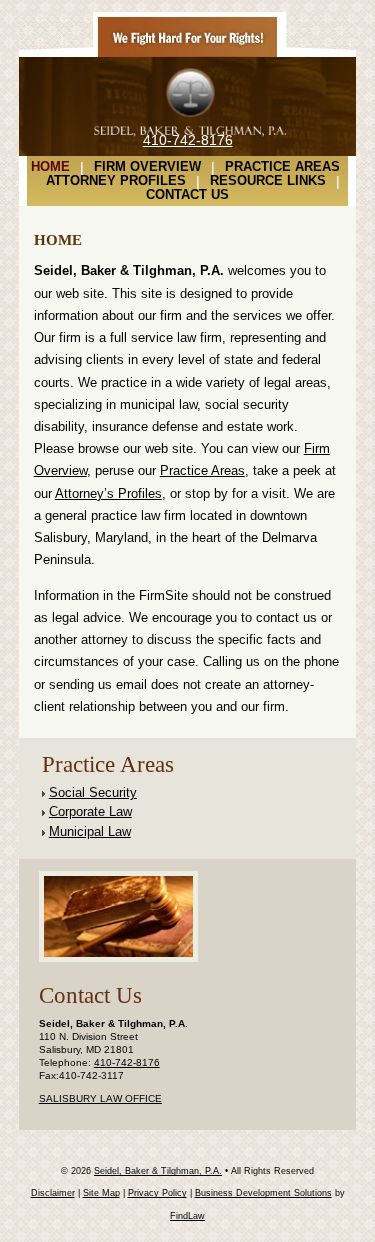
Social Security (93, 792)
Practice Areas (282, 167)
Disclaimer (53, 1193)
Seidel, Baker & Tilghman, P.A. (158, 1171)
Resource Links (268, 181)
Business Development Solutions (263, 1193)
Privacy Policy (157, 1193)
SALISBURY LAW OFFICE (100, 1098)
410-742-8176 (188, 140)
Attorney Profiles (116, 181)
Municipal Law (90, 831)
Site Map (101, 1193)
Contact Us (187, 195)
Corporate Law (90, 811)
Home (50, 167)
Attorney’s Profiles (108, 493)
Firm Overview (147, 167)
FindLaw (187, 1216)
